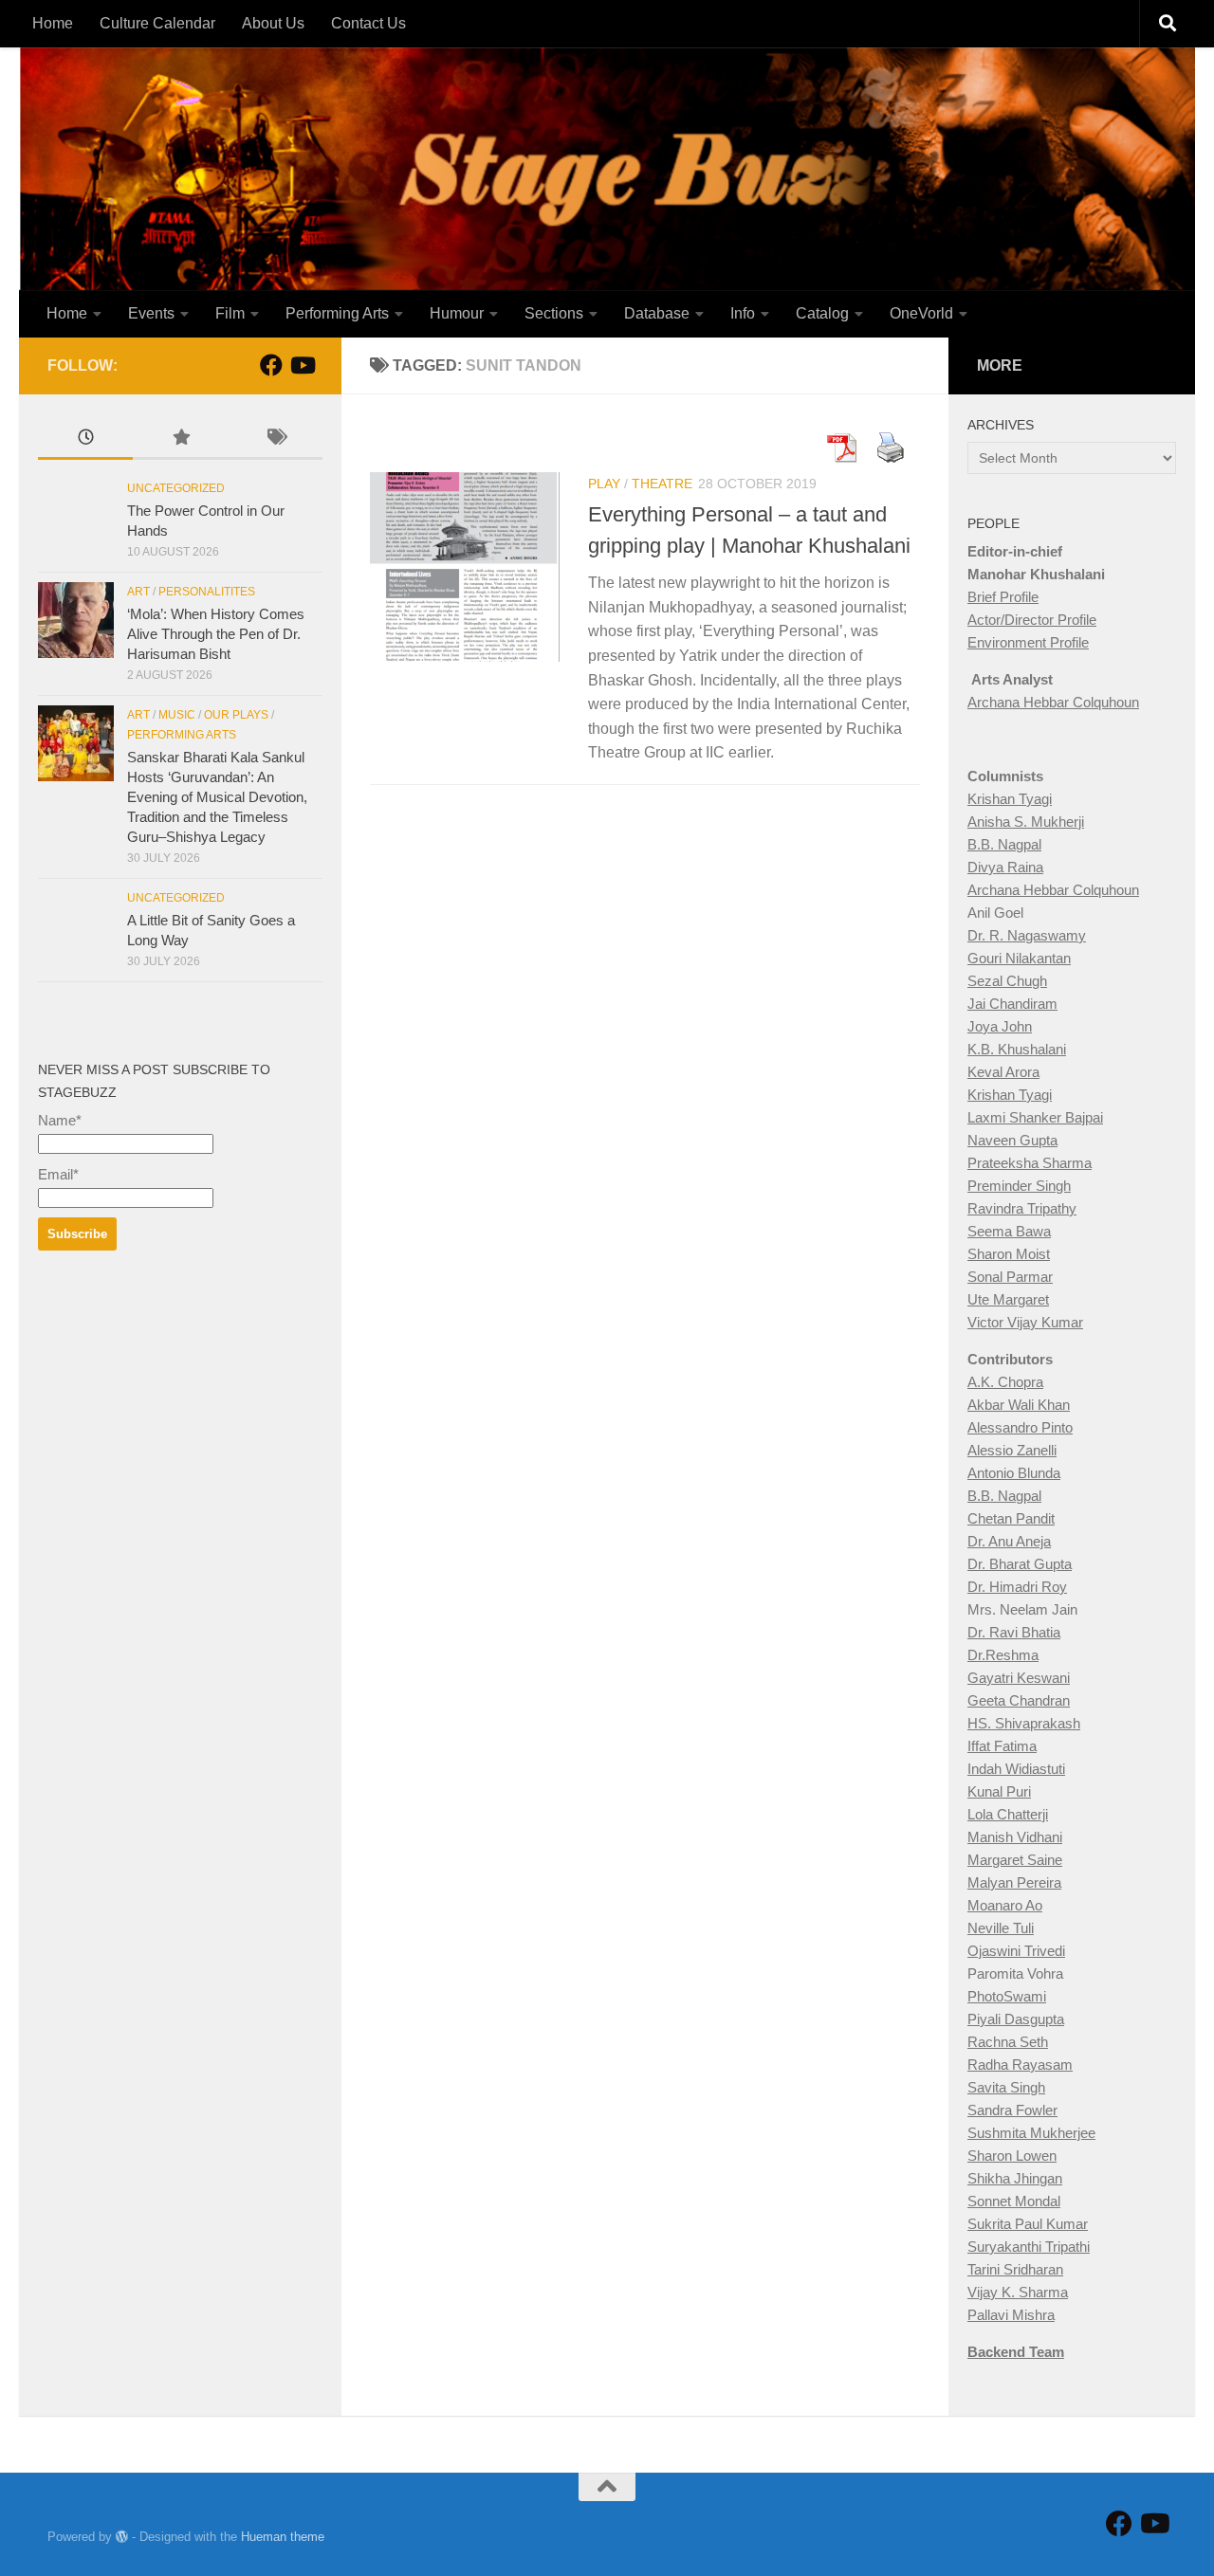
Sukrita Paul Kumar (1028, 2224)
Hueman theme (283, 2537)
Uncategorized (176, 488)
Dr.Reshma (1003, 1655)
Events (151, 313)
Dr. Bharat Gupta (1020, 1564)
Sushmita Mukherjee (1031, 2133)
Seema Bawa (1009, 1231)
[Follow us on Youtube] (302, 365)
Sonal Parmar (1010, 1277)
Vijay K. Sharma (1018, 2292)
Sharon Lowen (1012, 2156)
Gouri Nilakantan (1019, 958)
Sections (554, 313)
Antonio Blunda (1014, 1473)
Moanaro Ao (1005, 1905)
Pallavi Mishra (1011, 2315)
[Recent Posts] (85, 439)
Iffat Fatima (1002, 1746)
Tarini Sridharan (1015, 2269)
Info (743, 313)
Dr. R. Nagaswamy (1027, 935)
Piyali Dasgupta (1016, 2019)
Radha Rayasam (1020, 2064)
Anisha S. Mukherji (1026, 822)
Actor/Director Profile (1032, 620)
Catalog (822, 313)
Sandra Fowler (1012, 2110)
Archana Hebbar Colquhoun (1053, 702)
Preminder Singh (1019, 1186)
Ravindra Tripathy (1022, 1208)
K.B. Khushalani (1017, 1049)
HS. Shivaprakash (1024, 1723)
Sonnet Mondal (1014, 2201)
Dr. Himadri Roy (1017, 1587)
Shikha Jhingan (1015, 2178)
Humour (457, 313)
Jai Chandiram (1012, 1004)
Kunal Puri (999, 1791)
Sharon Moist (1009, 1254)
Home (53, 23)
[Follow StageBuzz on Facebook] (271, 365)
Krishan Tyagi (1010, 799)
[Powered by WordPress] (122, 2537)
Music (177, 715)
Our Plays (236, 715)
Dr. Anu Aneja (1009, 1541)
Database (657, 313)
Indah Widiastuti (1016, 1769)
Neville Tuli (1001, 1928)
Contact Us (368, 23)
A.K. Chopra (1005, 1382)
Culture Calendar (157, 23)
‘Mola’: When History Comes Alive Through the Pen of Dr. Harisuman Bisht (216, 634)
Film (230, 313)
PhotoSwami (1007, 1996)
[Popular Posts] (180, 439)
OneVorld (921, 313)
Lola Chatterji (1008, 1814)
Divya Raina (1005, 867)
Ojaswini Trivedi (1016, 1951)
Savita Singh (1006, 2087)
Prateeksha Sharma (1030, 1163)
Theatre (662, 484)
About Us (273, 23)
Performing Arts (337, 313)
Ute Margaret (1008, 1299)
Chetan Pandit (1011, 1518)
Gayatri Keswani (1019, 1678)
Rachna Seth (1008, 2042)
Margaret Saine (1015, 1860)
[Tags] (275, 439)
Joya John (1000, 1026)
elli (1048, 1450)
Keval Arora (1003, 1072)
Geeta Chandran (1019, 1700)
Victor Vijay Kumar (1025, 1322)
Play (604, 484)
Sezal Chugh (1007, 981)
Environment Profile (1028, 642)
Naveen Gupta (1012, 1140)
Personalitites (207, 592)
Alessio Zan (1004, 1450)
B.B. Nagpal (1004, 844)
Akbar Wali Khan (1019, 1405)
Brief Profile (1003, 597)
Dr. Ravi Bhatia (1014, 1632)
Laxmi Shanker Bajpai (1035, 1117)
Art (138, 592)
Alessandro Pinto (1020, 1427)
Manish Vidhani (1015, 1837)
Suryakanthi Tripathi (1029, 2247)
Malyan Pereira (1014, 1882)
